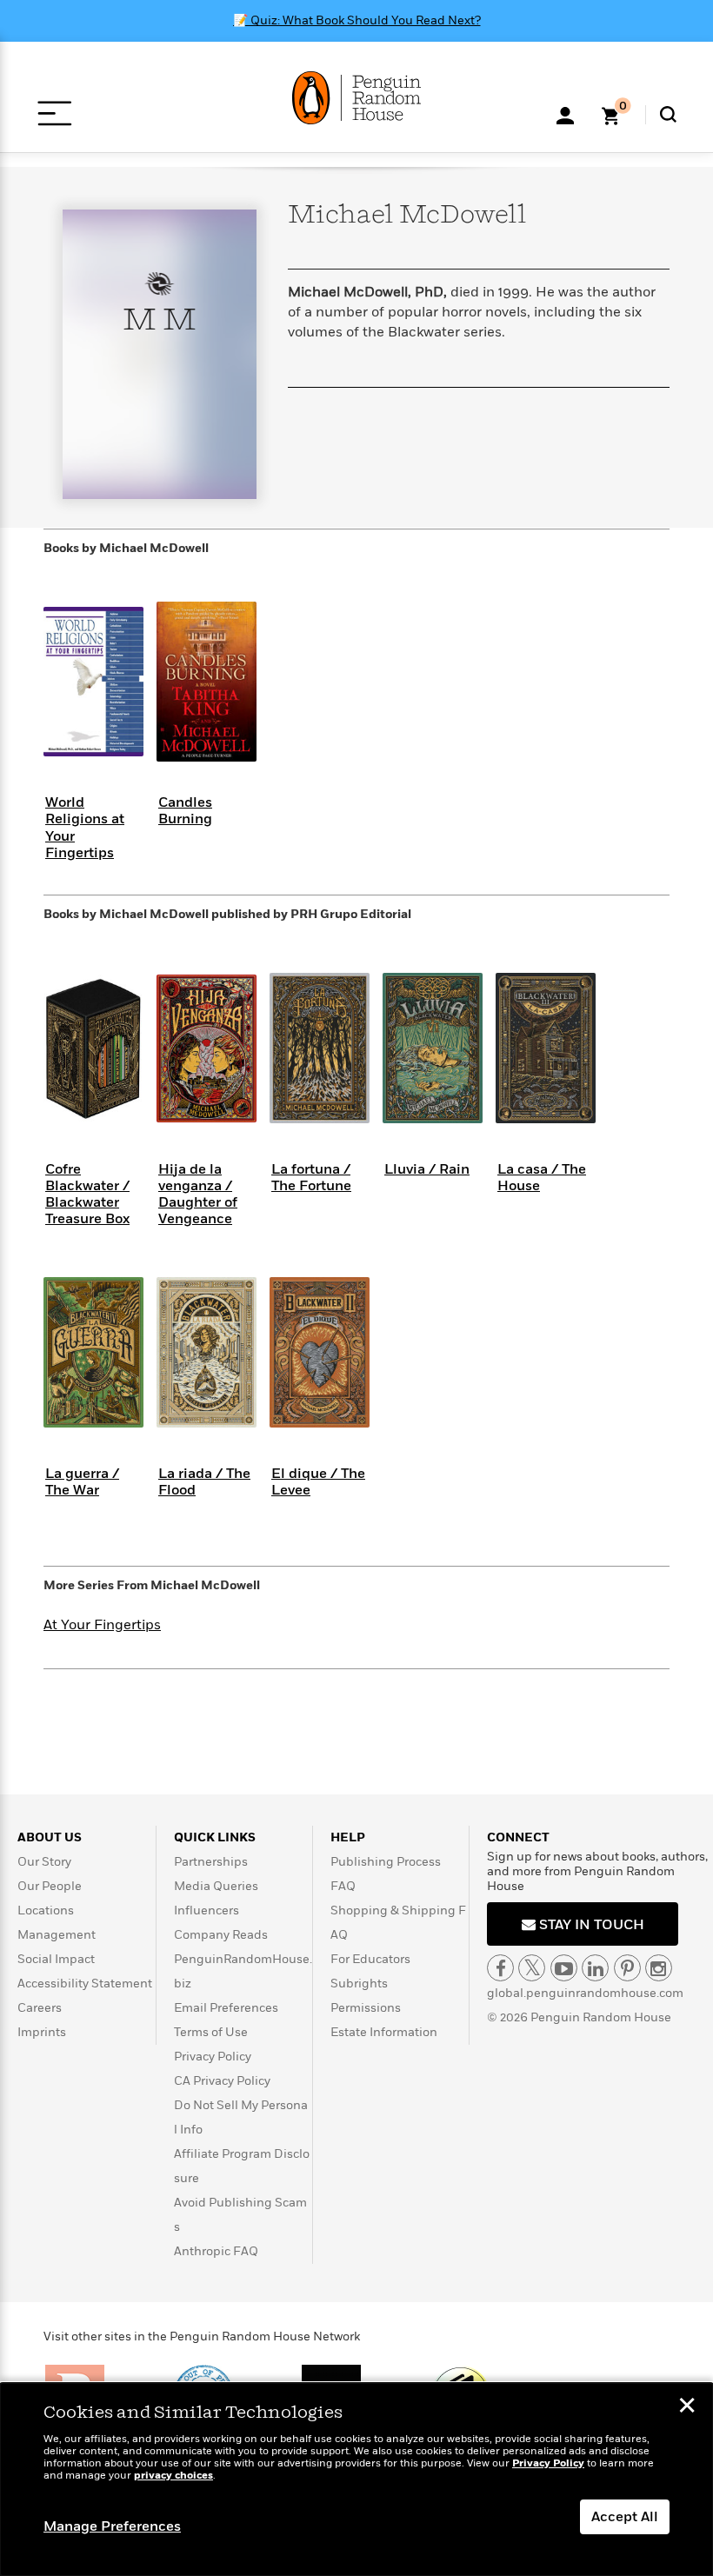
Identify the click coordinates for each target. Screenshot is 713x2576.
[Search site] (668, 114)
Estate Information (384, 2032)
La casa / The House (542, 1178)
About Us (50, 1837)
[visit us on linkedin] (595, 1968)
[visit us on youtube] (564, 1968)
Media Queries (216, 1886)
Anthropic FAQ (216, 2251)
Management (57, 1935)
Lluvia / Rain (427, 1169)
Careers (40, 2008)
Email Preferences (226, 2008)
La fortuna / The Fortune (311, 1178)
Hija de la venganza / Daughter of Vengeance (198, 1195)
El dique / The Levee (318, 1482)
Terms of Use (211, 2032)
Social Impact (56, 1959)
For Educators (370, 1959)
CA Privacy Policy (222, 2081)
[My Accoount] (565, 114)
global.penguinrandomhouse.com (585, 1993)
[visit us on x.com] (532, 1968)
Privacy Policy (213, 2057)
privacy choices (173, 2476)
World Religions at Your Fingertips (85, 828)
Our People (50, 1886)
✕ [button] (687, 2407)
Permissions (366, 2008)
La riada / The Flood (204, 1482)
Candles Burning (185, 811)
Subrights (359, 1984)
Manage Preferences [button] (112, 2526)
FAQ (343, 1886)
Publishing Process (386, 1862)
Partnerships (211, 1862)
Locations (46, 1910)
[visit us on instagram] (659, 1968)
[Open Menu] (54, 113)
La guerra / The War (82, 1482)
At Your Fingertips (102, 1625)
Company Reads (221, 1935)
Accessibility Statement (85, 1984)
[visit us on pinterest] (627, 1968)
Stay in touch (590, 1925)
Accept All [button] (625, 2517)
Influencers (207, 1910)
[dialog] (356, 2479)
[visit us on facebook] (500, 1968)
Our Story (44, 1862)
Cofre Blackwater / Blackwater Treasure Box (87, 1195)
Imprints (42, 2032)
